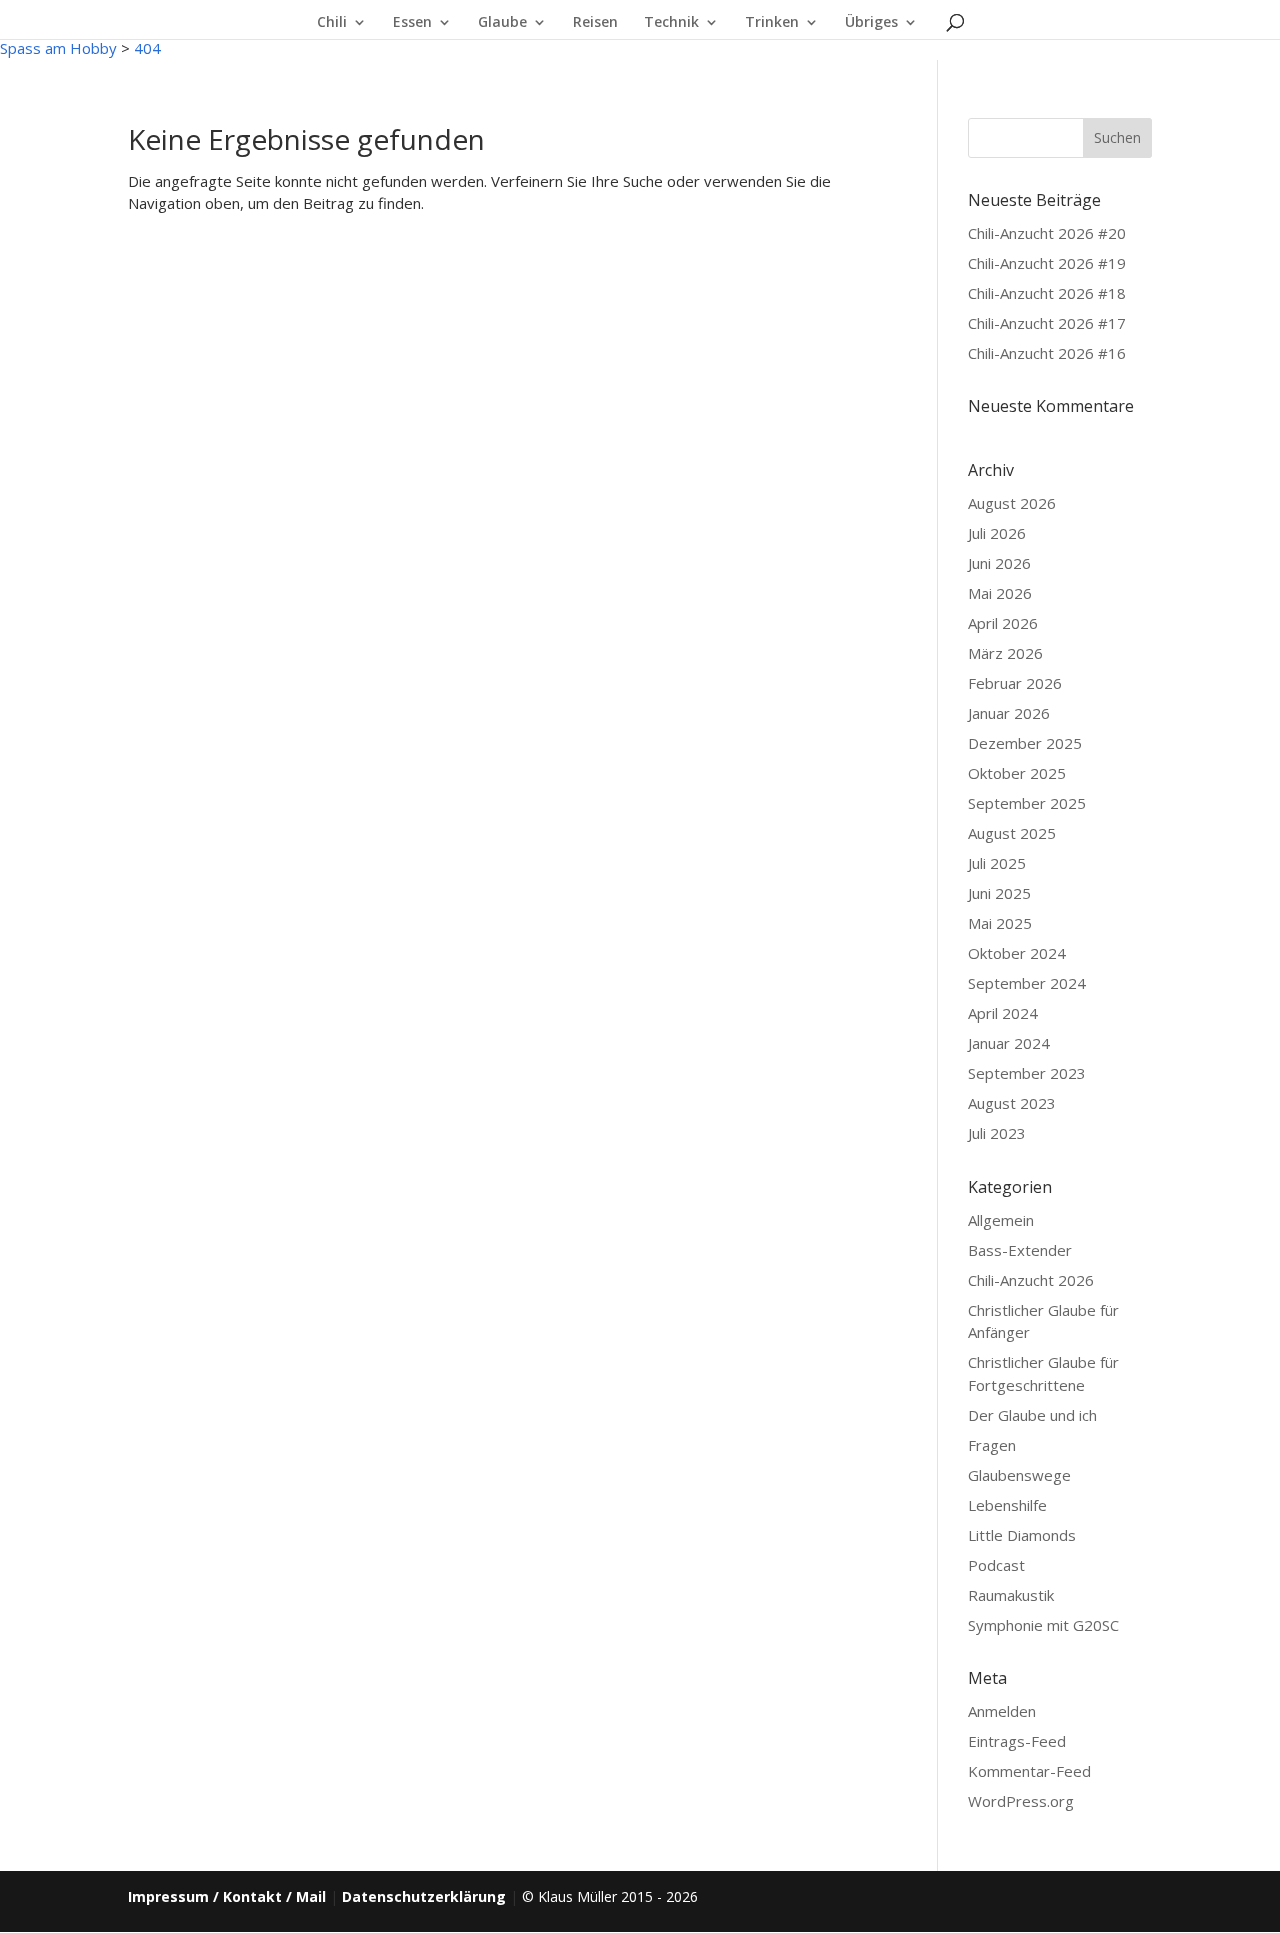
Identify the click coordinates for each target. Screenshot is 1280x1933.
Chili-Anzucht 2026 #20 (1047, 233)
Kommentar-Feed (1029, 1771)
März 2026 (1005, 653)
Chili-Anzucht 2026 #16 (1047, 353)
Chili (332, 23)
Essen (412, 23)
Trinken (772, 23)
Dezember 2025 (1025, 743)
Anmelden (1002, 1711)
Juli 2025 (997, 863)
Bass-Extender (1020, 1250)
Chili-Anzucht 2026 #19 (1047, 263)
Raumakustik (1011, 1595)
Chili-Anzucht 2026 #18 (1047, 293)
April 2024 (1003, 1013)
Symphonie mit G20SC (1043, 1625)
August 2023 (1012, 1103)
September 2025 (1027, 803)
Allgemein (1001, 1220)
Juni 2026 (999, 563)
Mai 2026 (1000, 593)
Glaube (502, 23)
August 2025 (1012, 833)
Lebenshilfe (1007, 1505)
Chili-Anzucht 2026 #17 (1047, 323)
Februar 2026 (1015, 683)
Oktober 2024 (1017, 953)
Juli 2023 (997, 1133)
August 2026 (1012, 503)
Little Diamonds (1022, 1535)
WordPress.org (1021, 1801)
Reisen (595, 23)
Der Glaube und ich (1032, 1415)
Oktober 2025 (1017, 773)
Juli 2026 (997, 533)
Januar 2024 (1009, 1043)
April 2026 (1003, 623)
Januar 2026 (1009, 713)
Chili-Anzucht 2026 (1031, 1280)
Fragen (992, 1445)
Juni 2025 (999, 893)
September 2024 (1027, 983)
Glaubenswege (1019, 1475)
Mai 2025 (1000, 923)
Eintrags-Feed (1017, 1741)
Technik (671, 23)
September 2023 (1027, 1073)
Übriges (871, 23)
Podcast (996, 1565)
